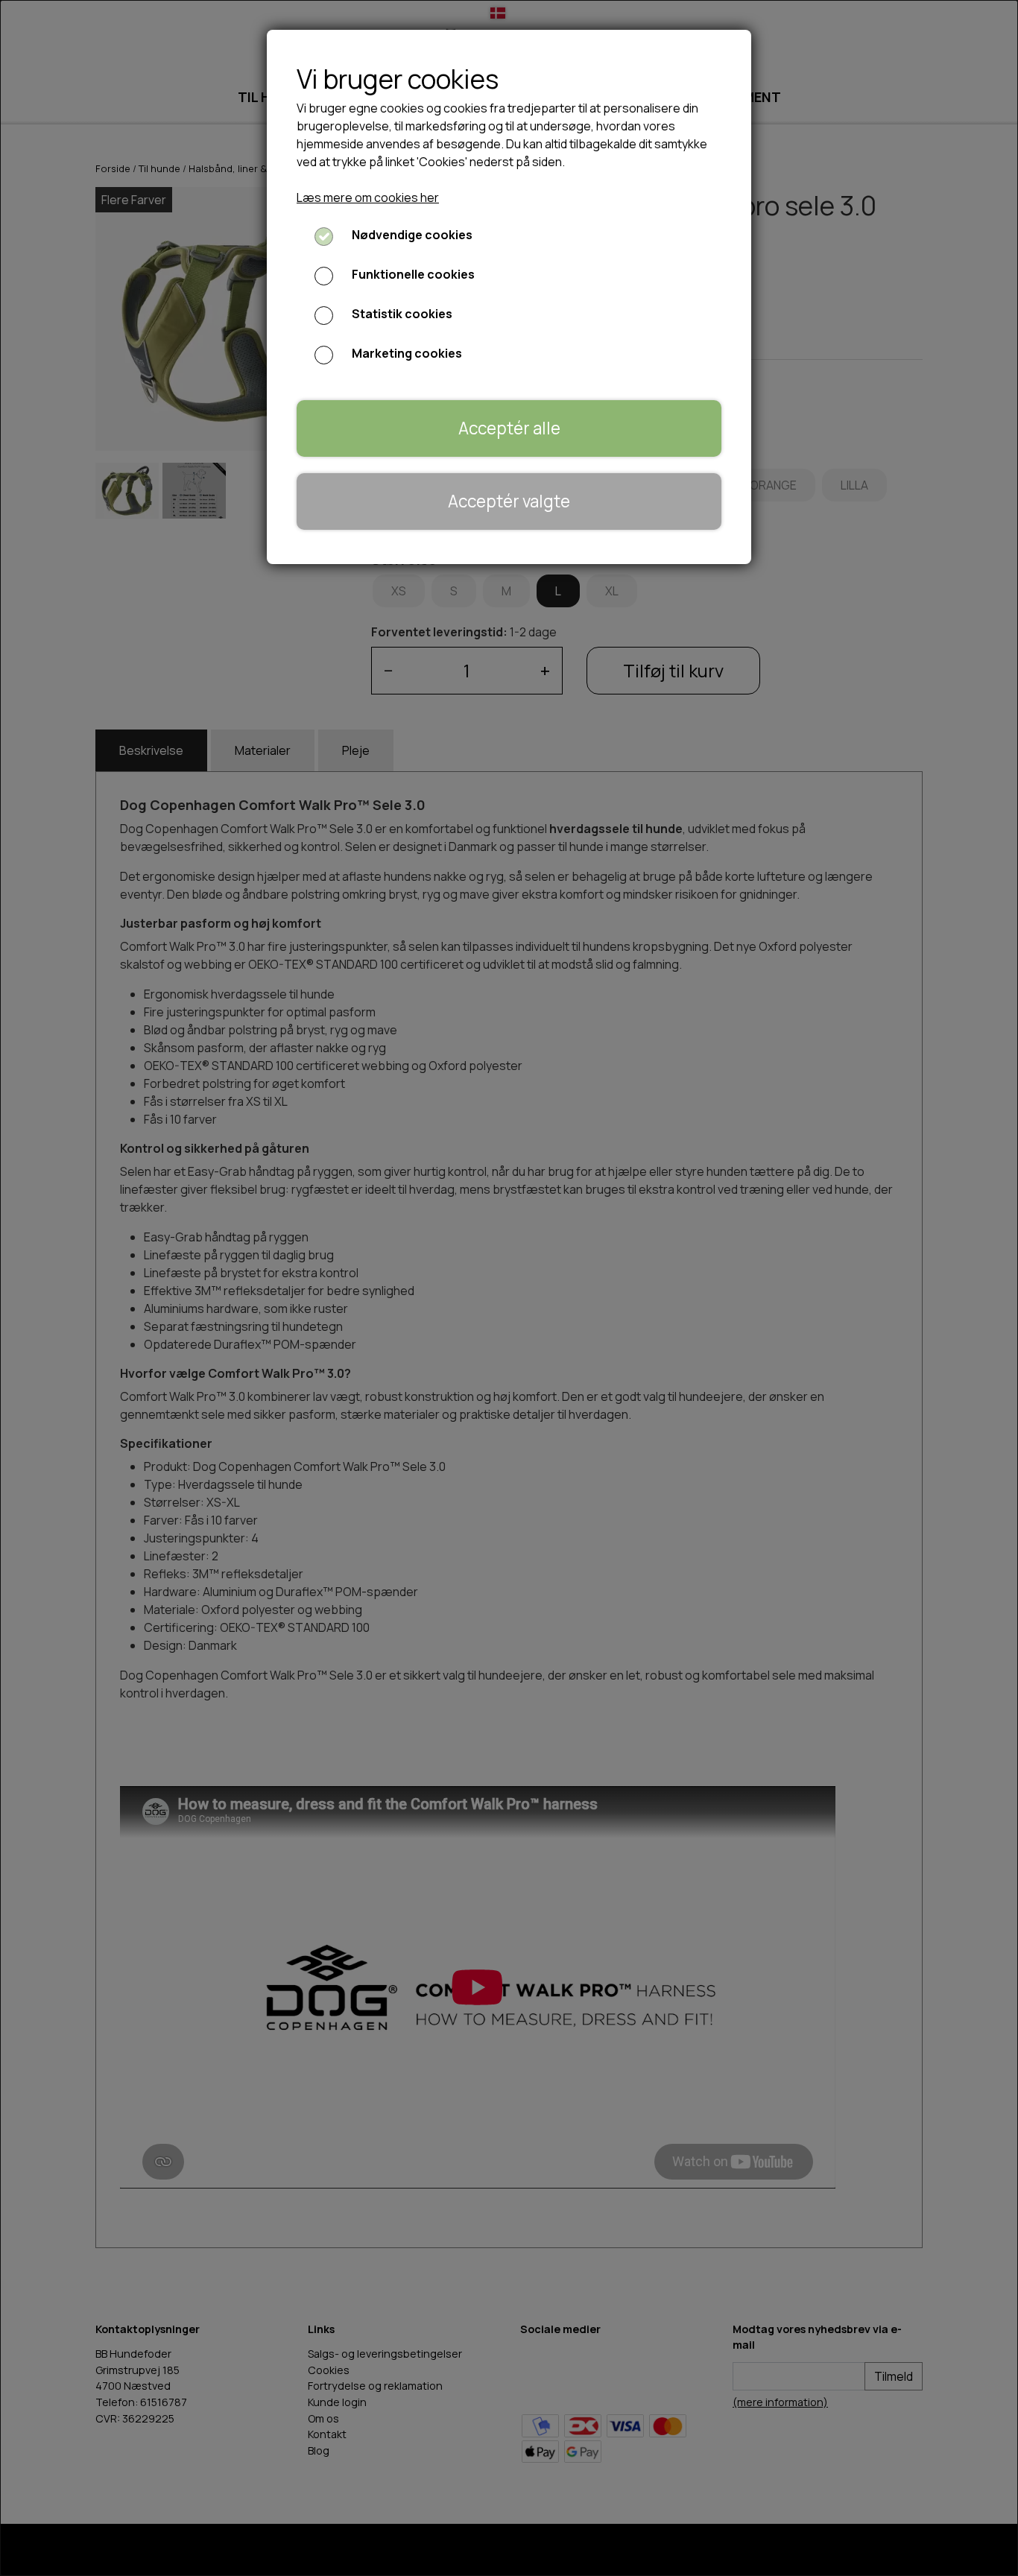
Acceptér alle (509, 428)
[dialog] (509, 1288)
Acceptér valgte (509, 501)
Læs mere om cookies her (368, 197)
